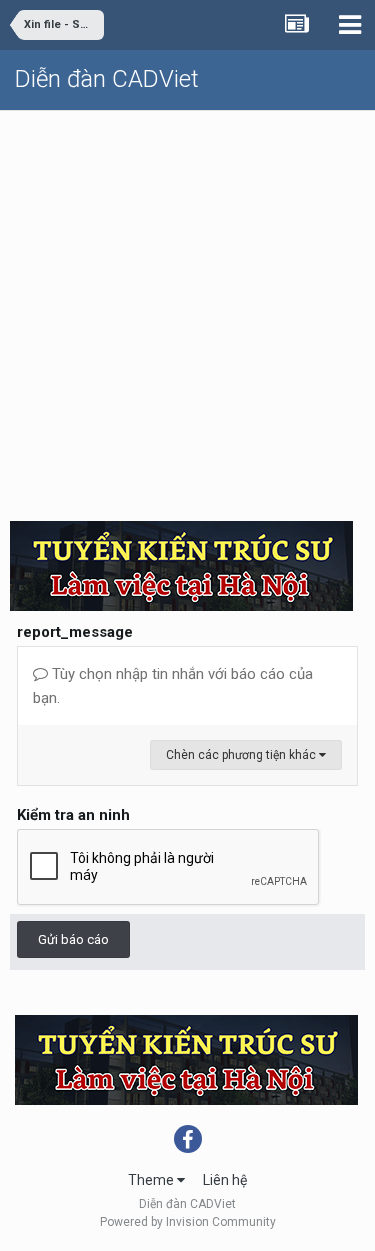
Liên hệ (225, 1180)
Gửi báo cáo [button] (73, 939)
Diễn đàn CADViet (107, 79)
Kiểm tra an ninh (73, 815)
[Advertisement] (187, 308)
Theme (152, 1180)
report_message (75, 632)
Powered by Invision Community (188, 1222)
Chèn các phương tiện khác (242, 755)
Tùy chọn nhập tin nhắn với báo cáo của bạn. (173, 686)
